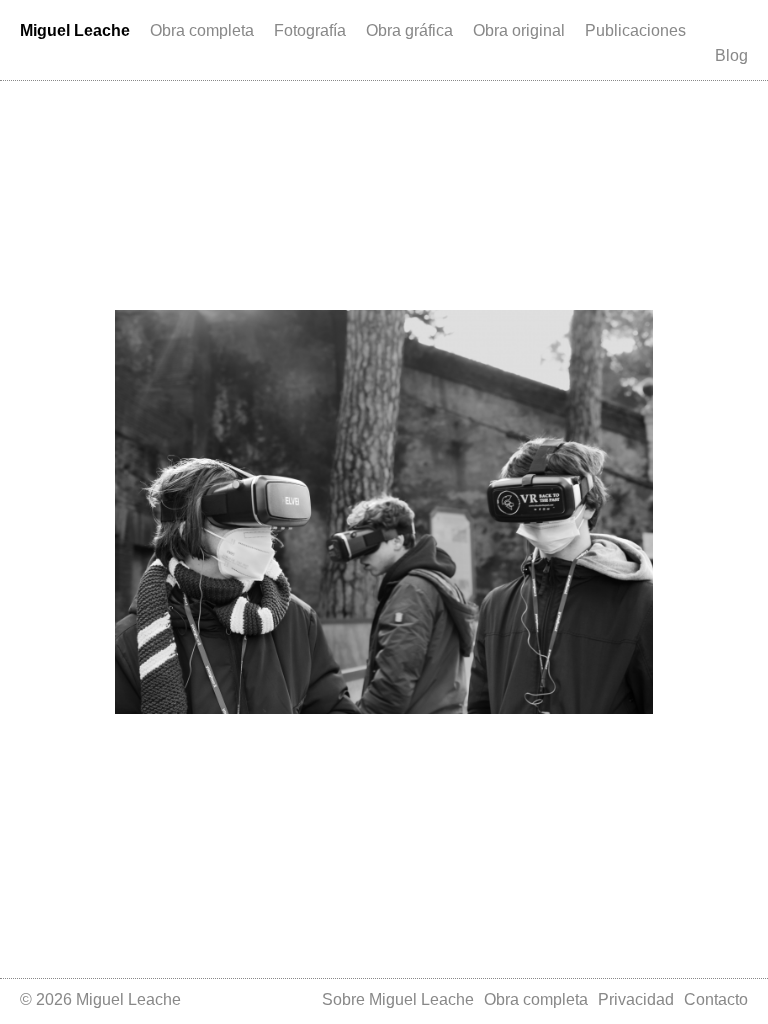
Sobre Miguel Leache (398, 999)
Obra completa (202, 30)
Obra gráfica (409, 30)
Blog (731, 55)
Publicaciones (635, 30)
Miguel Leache (75, 30)
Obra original (519, 30)
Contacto (716, 999)
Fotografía (310, 30)
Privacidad (636, 999)
